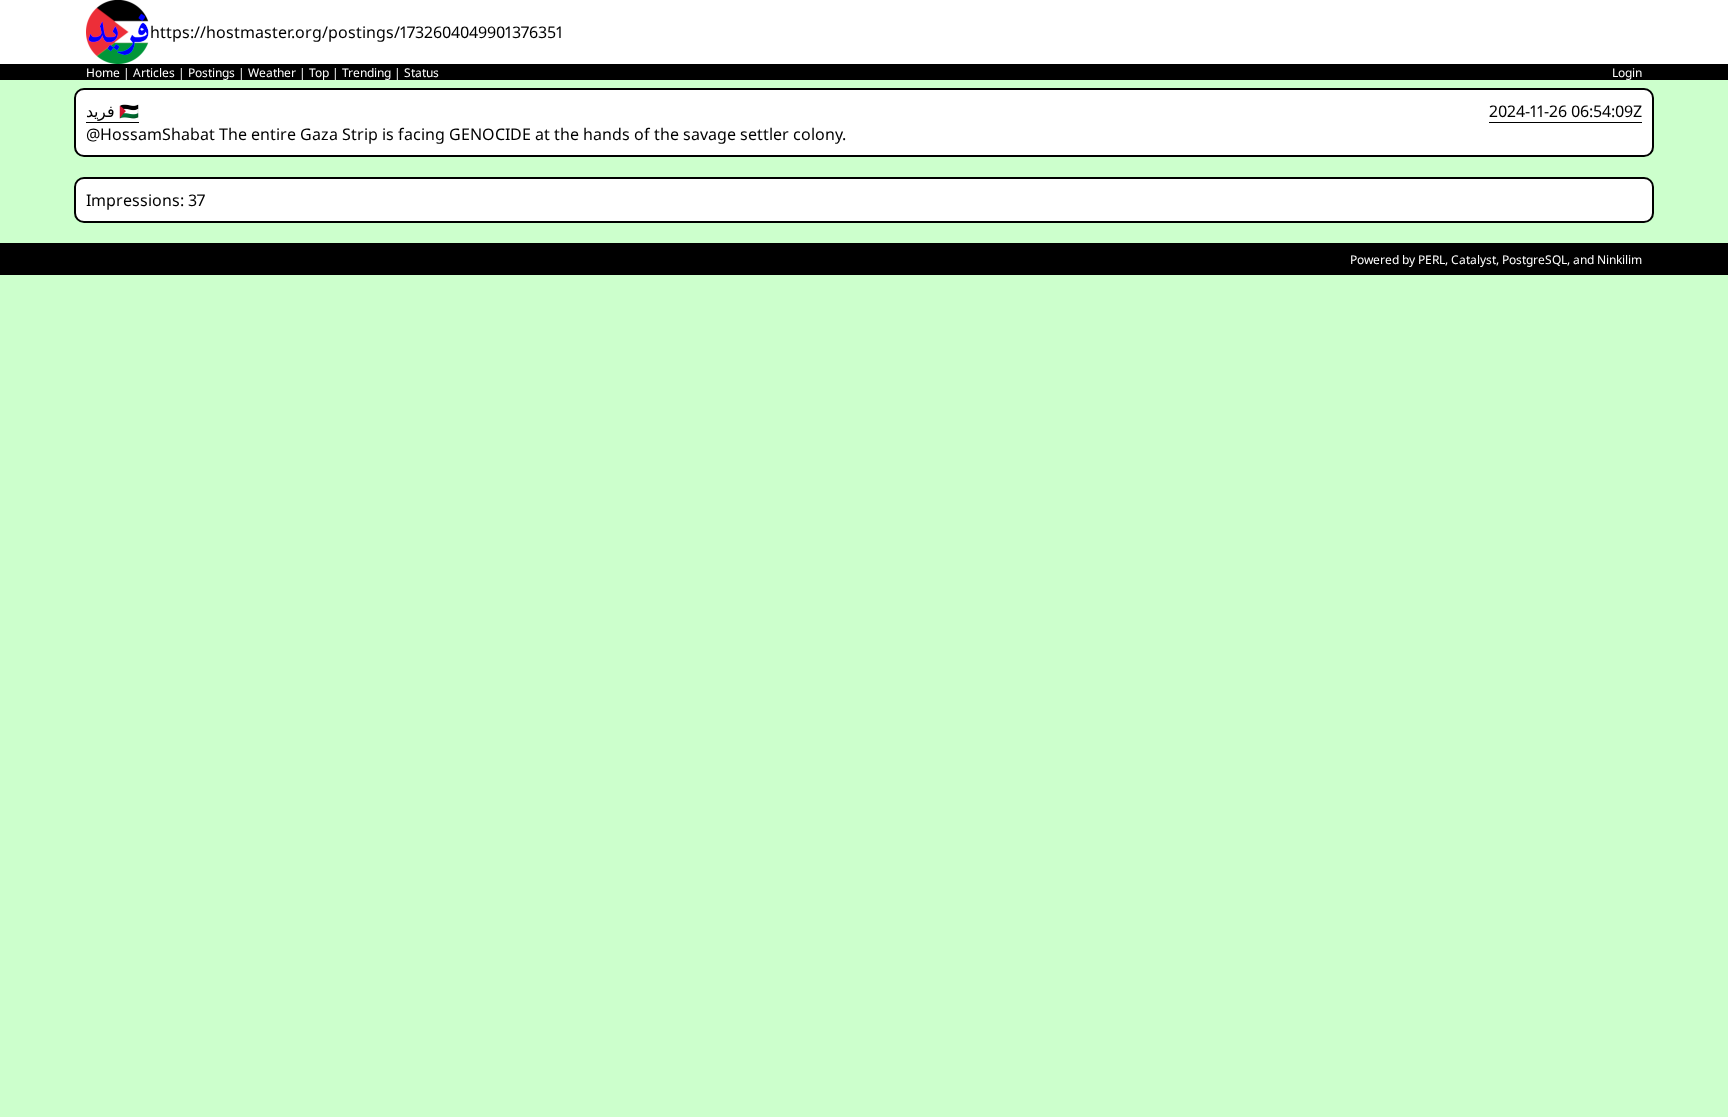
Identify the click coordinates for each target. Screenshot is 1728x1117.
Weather (272, 72)
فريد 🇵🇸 (112, 111)
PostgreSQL (1534, 259)
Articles (154, 72)
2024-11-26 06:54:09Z (1565, 111)
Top (319, 72)
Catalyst (1473, 259)
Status (421, 72)
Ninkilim (1619, 259)
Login (1627, 72)
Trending (366, 72)
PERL (1431, 259)
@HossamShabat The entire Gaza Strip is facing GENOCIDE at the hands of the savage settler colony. (466, 134)
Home (103, 72)
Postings (211, 72)
